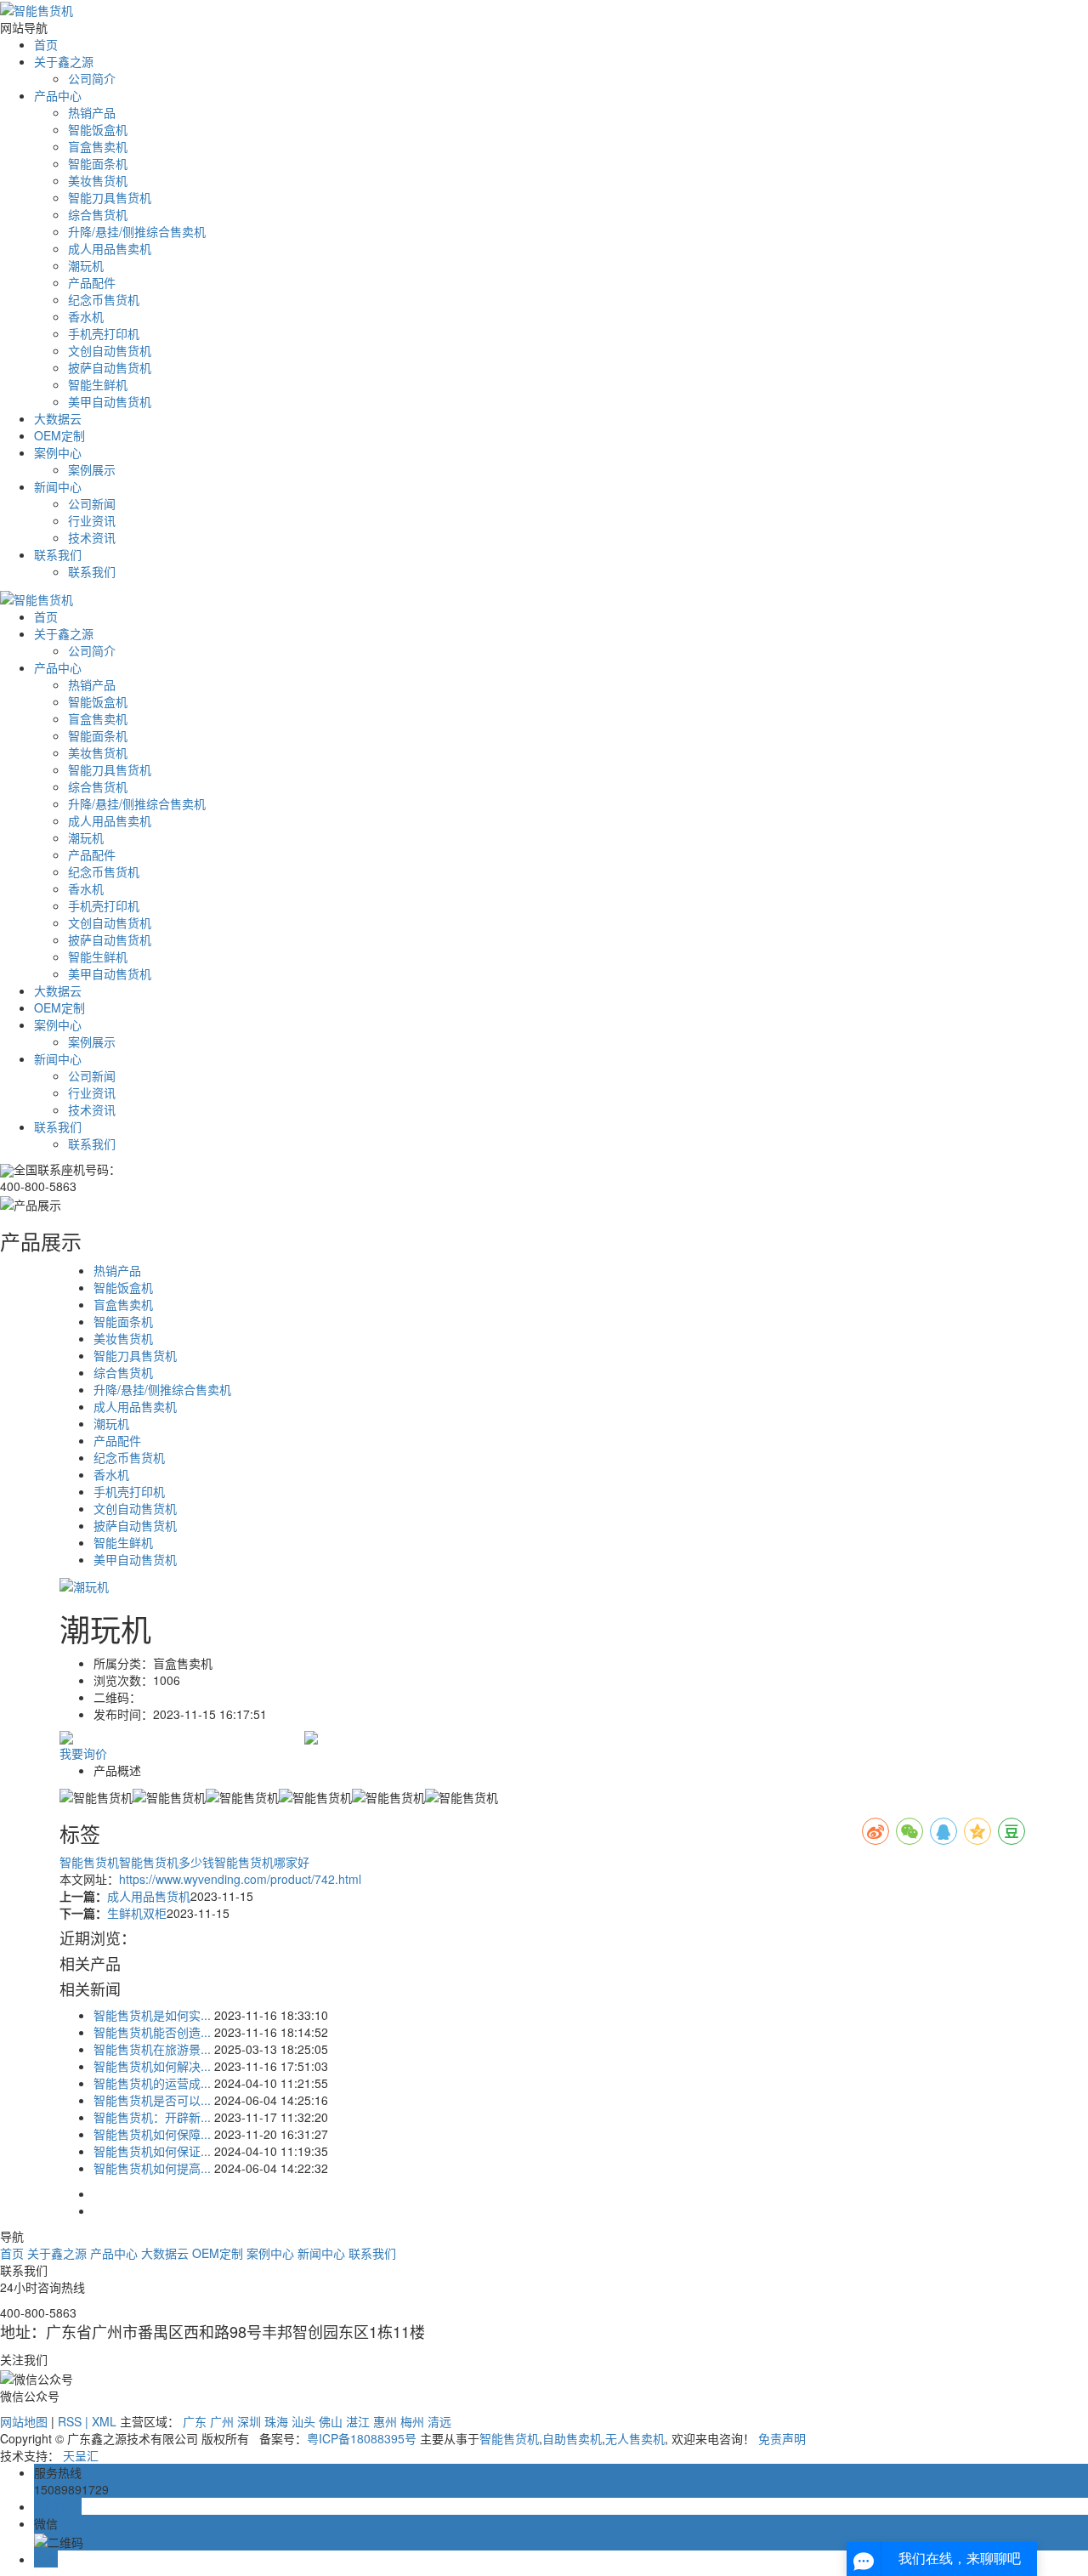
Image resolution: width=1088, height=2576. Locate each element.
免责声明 (782, 2438)
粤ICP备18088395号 (362, 2438)
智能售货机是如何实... (152, 2015)
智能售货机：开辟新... (152, 2117)
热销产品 (92, 112)
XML (104, 2421)
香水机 (86, 316)
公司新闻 (92, 503)
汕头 (303, 2421)
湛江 (358, 2421)
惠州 (385, 2421)
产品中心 (58, 95)
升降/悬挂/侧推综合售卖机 (137, 231)
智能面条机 (98, 163)
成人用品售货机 (149, 1896)
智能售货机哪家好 (262, 1862)
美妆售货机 (98, 180)
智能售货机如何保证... (152, 2151)
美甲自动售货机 (110, 401)
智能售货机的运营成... (152, 2083)
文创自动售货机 (110, 350)
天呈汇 (81, 2455)
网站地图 (24, 2421)
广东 (195, 2421)
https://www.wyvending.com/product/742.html (240, 1879)
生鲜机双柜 (137, 1913)
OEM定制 (59, 435)
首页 (46, 44)
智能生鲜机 (98, 384)
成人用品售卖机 (110, 248)
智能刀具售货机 (110, 197)
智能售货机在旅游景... (152, 2049)
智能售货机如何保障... (152, 2134)
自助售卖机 (572, 2438)
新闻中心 (58, 486)
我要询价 (83, 1753)
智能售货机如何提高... (152, 2168)
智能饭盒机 (98, 129)
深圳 (249, 2421)
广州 (222, 2421)
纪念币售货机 (104, 299)
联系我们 (58, 554)
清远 (439, 2421)
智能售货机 (89, 1862)
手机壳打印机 (104, 333)
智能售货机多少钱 (167, 1862)
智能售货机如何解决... (152, 2066)
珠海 (276, 2421)
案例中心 (58, 452)
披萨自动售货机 (110, 367)
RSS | (75, 2421)
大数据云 (58, 418)
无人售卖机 (635, 2438)
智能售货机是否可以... (152, 2100)
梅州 (412, 2421)
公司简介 (92, 78)
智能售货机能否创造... (152, 2032)
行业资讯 (92, 520)
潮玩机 (86, 265)
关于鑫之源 (64, 61)
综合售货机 (98, 214)
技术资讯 (92, 537)
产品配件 (92, 282)
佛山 (331, 2421)
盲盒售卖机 (98, 146)
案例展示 (92, 469)
